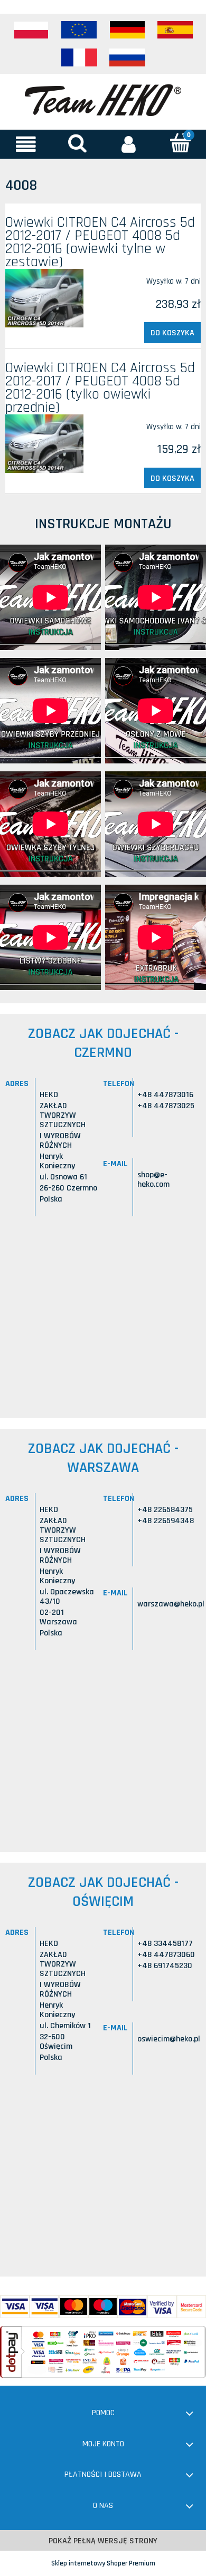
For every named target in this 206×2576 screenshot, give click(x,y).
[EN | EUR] (79, 30)
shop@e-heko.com (153, 1180)
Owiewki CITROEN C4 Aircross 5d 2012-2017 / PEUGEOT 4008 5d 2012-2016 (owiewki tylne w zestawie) (100, 242)
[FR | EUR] (79, 57)
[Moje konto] (129, 144)
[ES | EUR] (175, 30)
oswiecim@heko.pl (169, 2039)
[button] (26, 144)
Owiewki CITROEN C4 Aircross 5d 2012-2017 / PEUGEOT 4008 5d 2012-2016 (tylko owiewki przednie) (100, 388)
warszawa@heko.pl (171, 1604)
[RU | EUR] (127, 57)
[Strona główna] (103, 99)
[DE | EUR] (127, 30)
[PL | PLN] (31, 30)
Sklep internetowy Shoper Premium (103, 2563)
